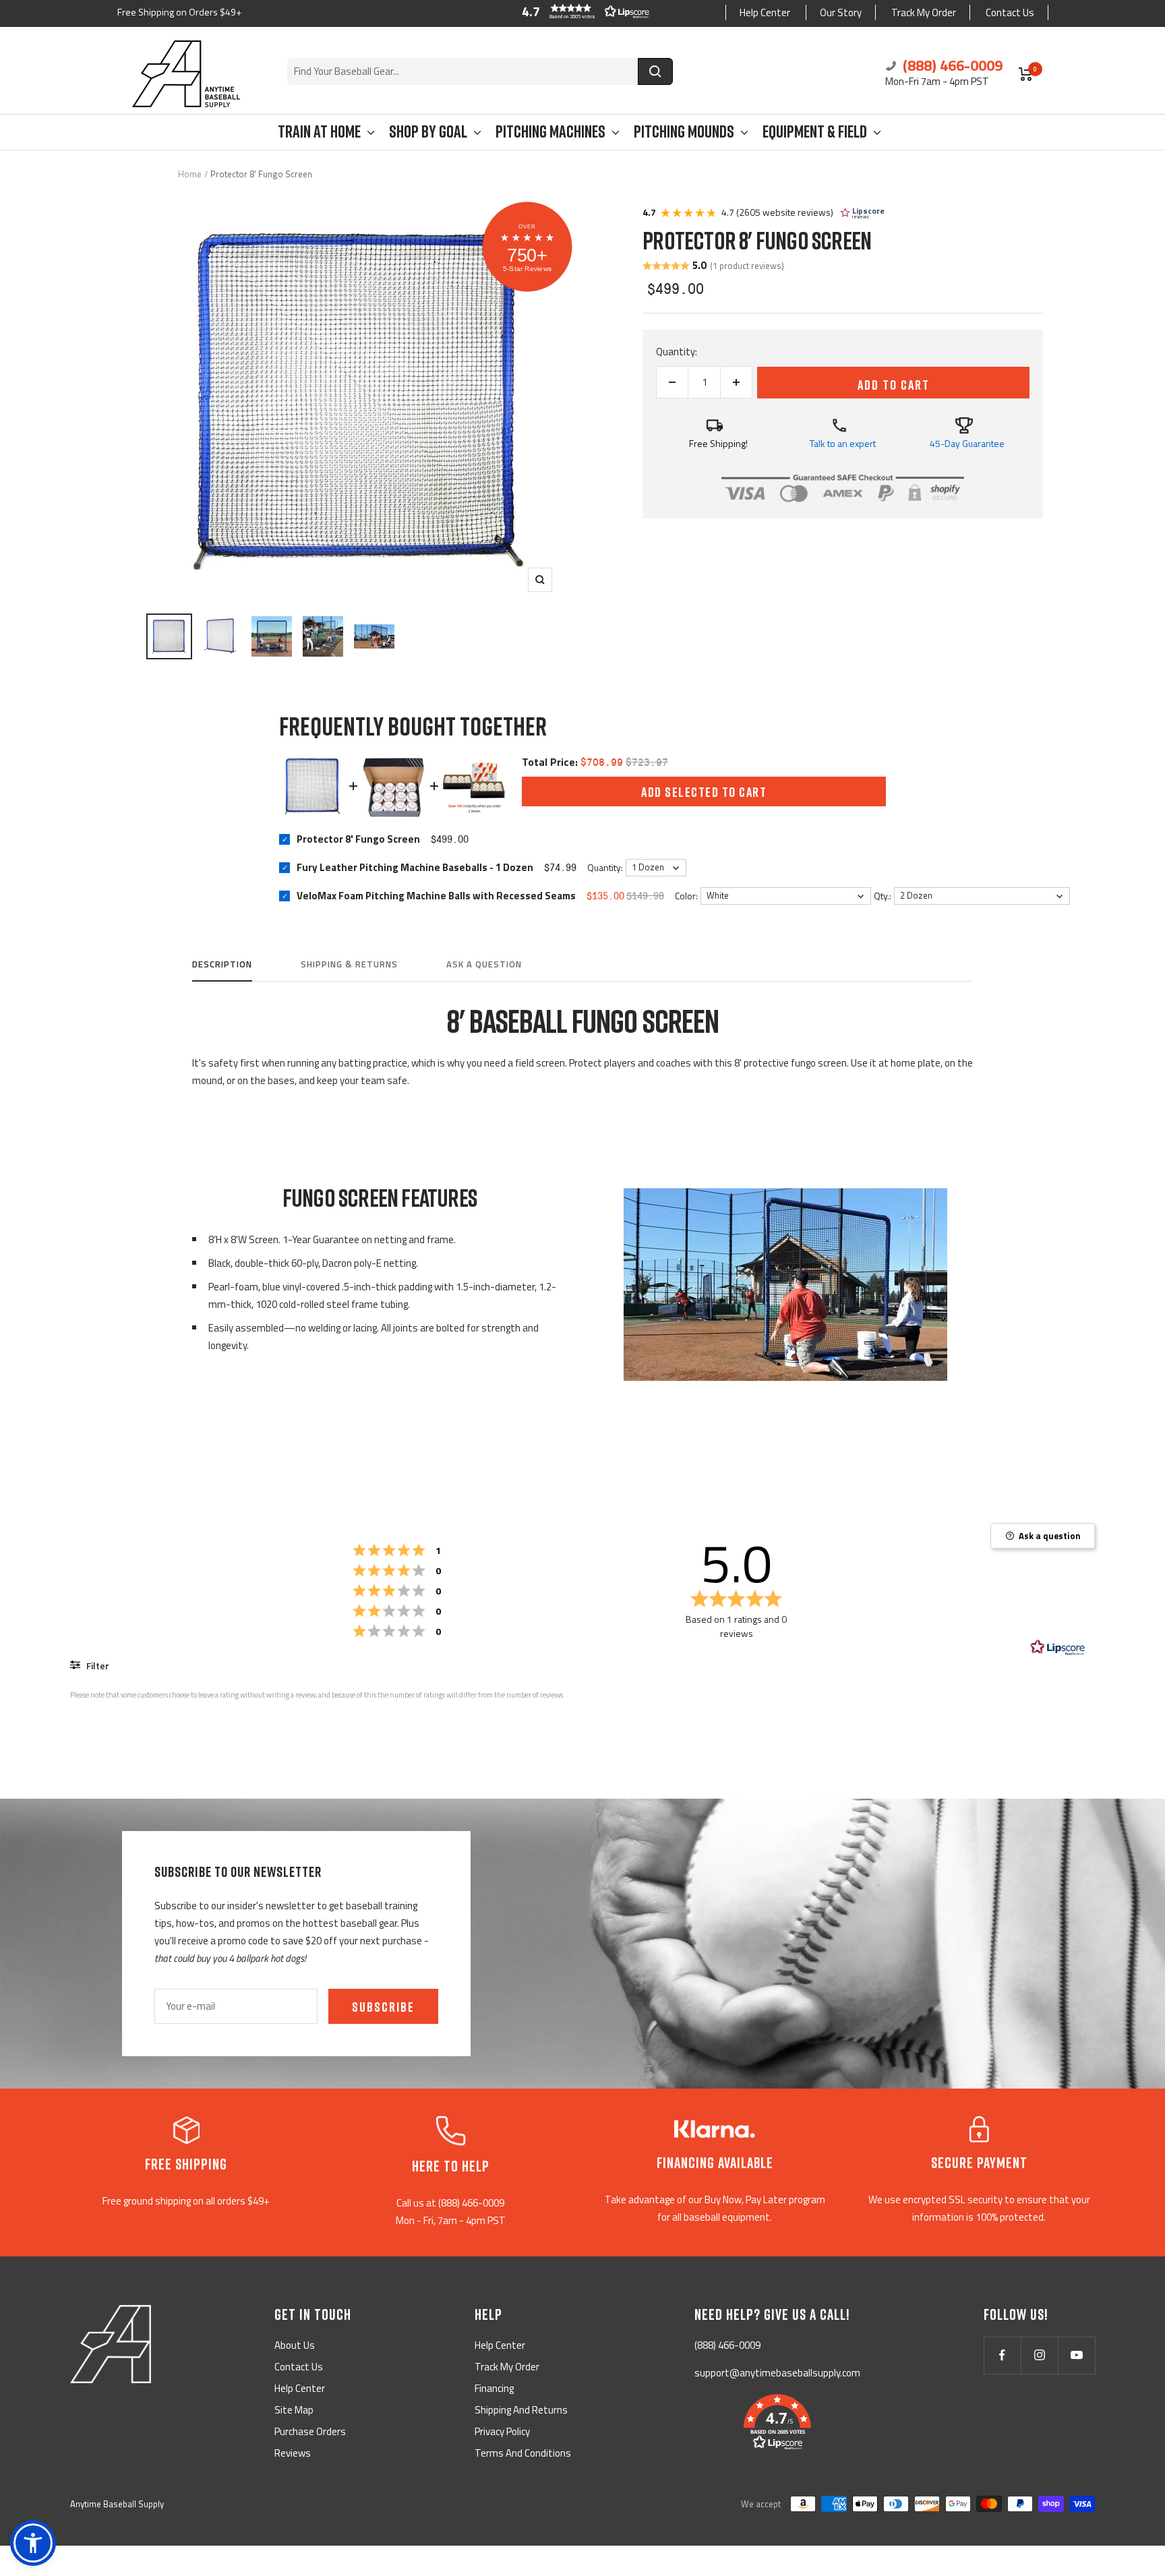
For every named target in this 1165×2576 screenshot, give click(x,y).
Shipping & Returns (349, 965)
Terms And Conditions (523, 2453)
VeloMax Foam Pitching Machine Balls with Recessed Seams (436, 895)
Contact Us (1010, 12)
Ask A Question (484, 965)
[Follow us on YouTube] (1076, 2355)
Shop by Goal (428, 132)
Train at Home (319, 132)
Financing (494, 2388)
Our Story (841, 12)
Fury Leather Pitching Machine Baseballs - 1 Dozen (415, 867)
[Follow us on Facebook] (1002, 2355)
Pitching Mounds (684, 132)
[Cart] (1026, 74)
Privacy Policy (502, 2431)
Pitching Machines (550, 132)
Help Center (765, 12)
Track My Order (924, 12)
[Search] (655, 71)
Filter (97, 1666)
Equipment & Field (815, 132)
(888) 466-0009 (951, 65)
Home (190, 174)
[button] (582, 11)
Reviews (293, 2453)
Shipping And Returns (521, 2410)
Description (222, 965)
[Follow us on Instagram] (1039, 2355)
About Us (295, 2345)
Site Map (294, 2410)
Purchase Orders (310, 2431)
